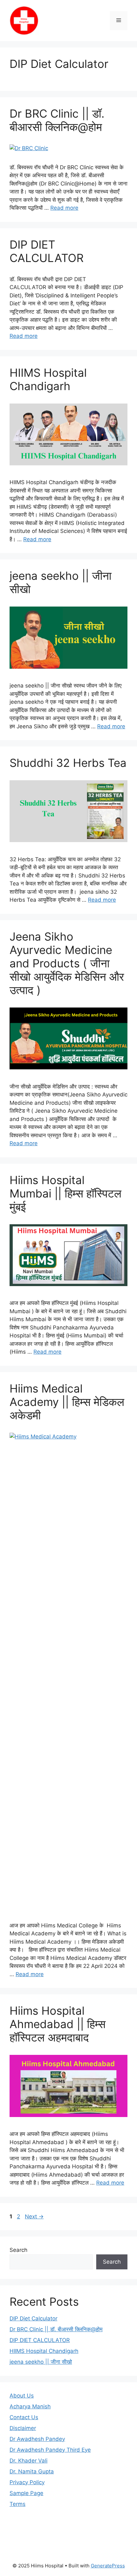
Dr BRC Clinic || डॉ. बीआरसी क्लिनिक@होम (57, 120)
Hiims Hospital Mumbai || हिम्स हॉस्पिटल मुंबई (65, 1193)
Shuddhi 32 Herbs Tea (68, 763)
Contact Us (24, 2417)
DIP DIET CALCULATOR (47, 251)
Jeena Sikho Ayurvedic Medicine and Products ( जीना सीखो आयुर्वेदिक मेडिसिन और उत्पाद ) (67, 963)
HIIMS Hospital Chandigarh (48, 379)
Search (18, 2250)
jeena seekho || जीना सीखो (41, 2362)
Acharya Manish (30, 2406)
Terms (18, 2504)
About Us (22, 2396)
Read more (64, 208)
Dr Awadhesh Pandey (37, 2439)
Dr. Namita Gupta (32, 2471)
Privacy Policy (27, 2482)
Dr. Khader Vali (29, 2461)
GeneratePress (108, 2566)
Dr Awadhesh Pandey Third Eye (50, 2450)
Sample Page (26, 2493)
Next (34, 2216)
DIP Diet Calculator (59, 64)
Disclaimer (23, 2428)
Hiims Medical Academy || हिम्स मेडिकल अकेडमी (67, 1402)
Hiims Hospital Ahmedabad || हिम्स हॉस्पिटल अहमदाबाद (58, 2024)
